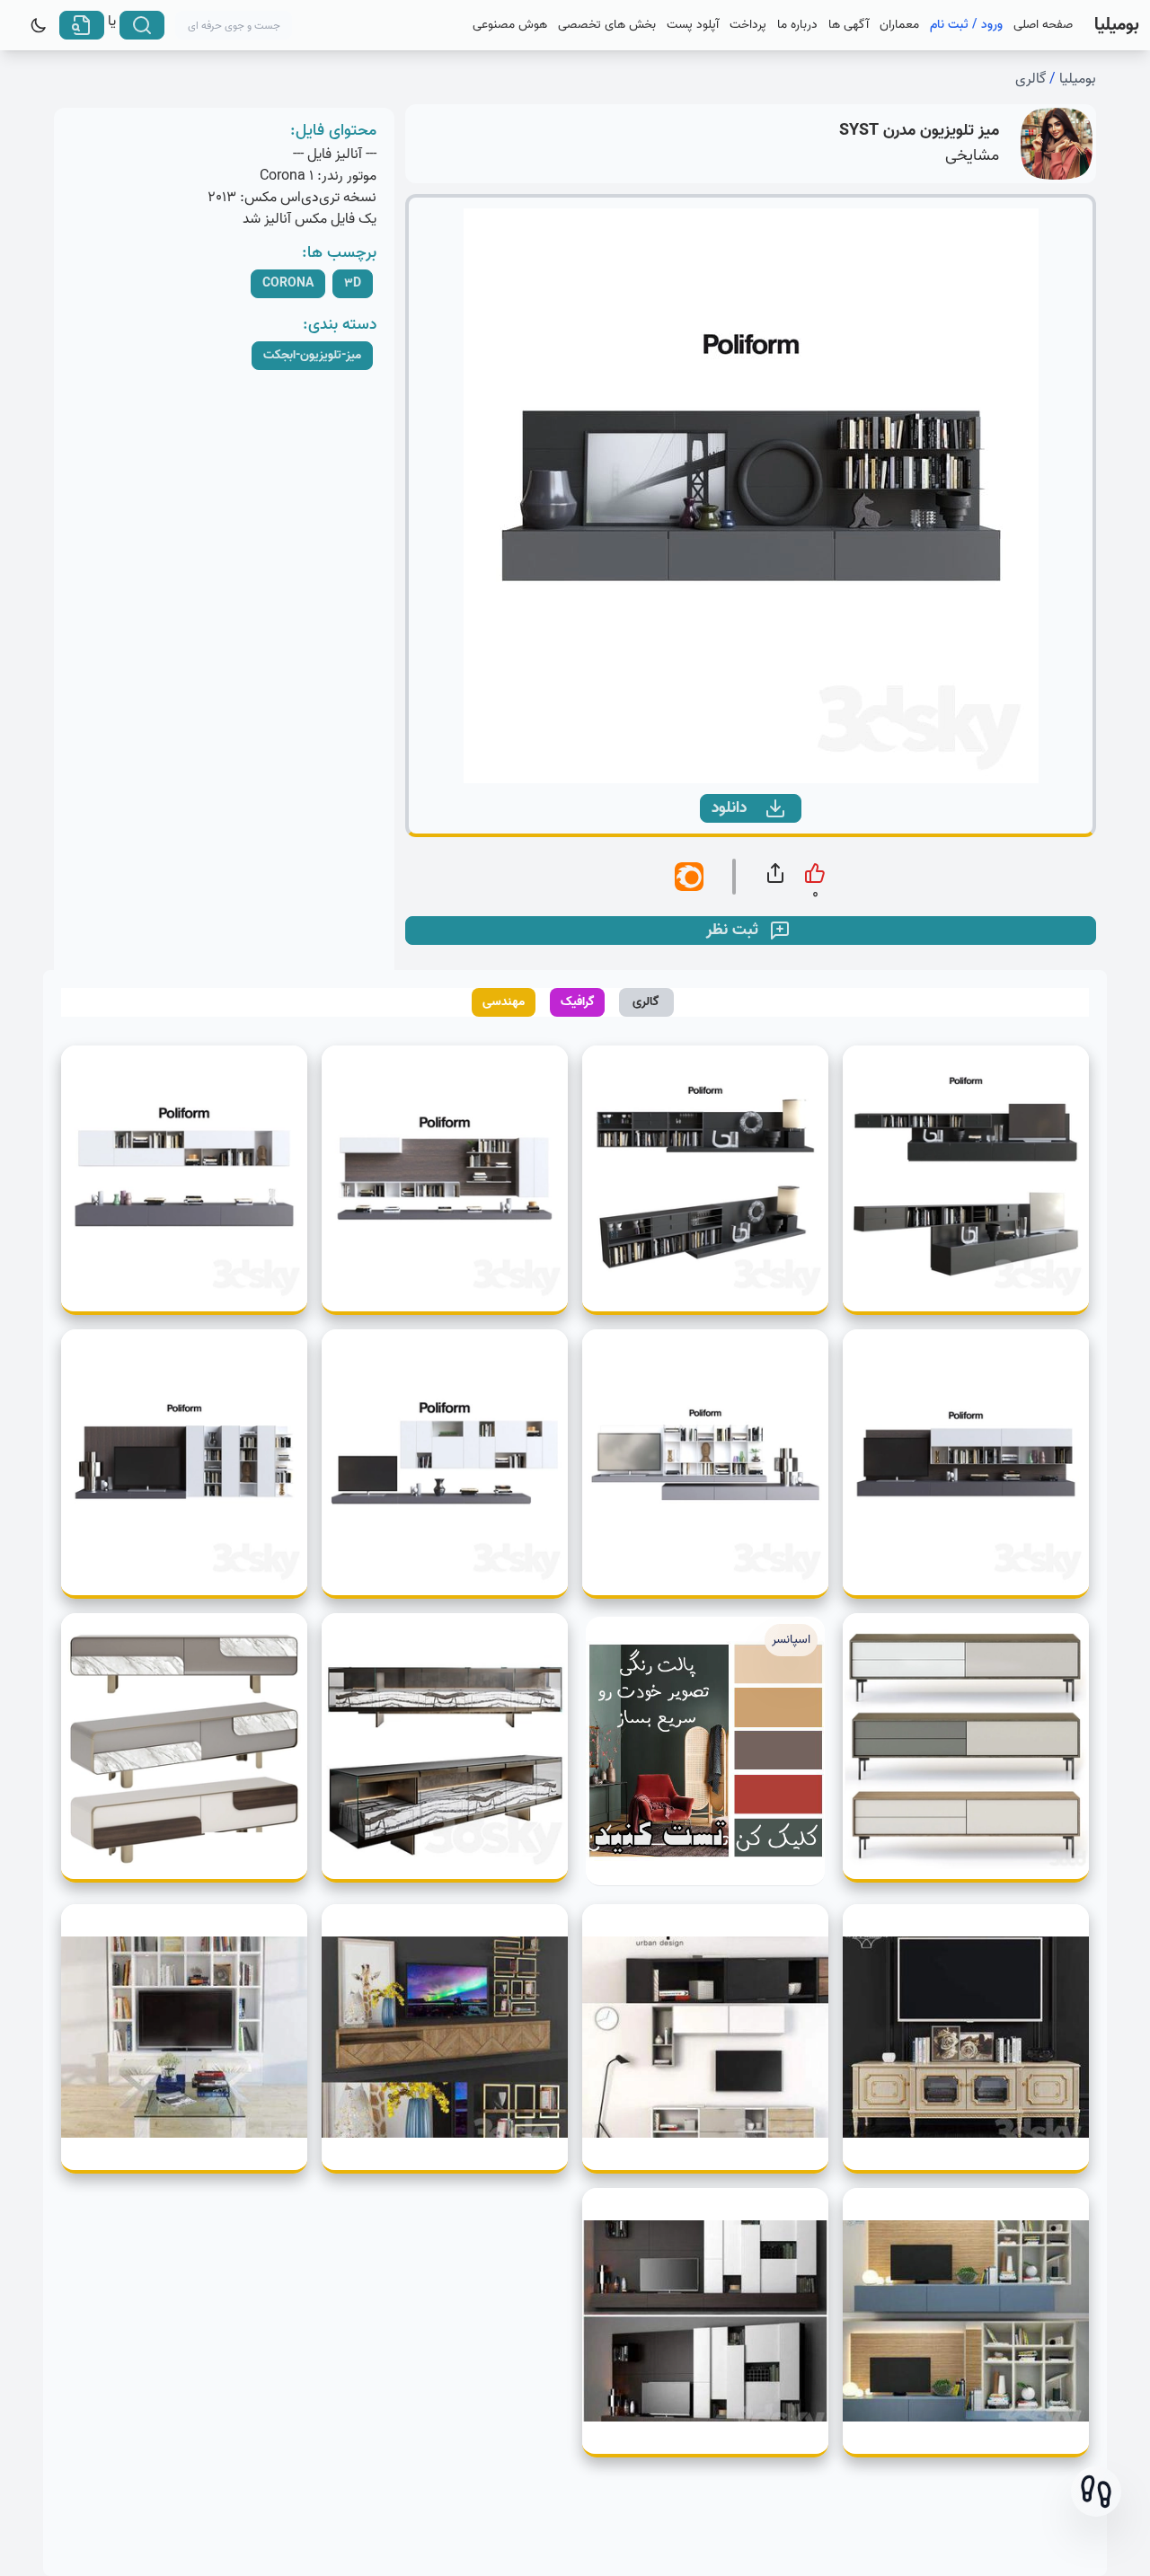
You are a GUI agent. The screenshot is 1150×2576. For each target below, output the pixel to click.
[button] (1096, 2492)
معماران (899, 25)
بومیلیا (1078, 79)
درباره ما (797, 25)
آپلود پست (693, 25)
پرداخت (748, 25)
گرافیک (578, 1002)
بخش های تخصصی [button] (607, 25)
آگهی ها (849, 25)
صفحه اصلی (1043, 25)
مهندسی (504, 1002)
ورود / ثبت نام (966, 25)
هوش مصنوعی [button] (510, 25)
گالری (1031, 79)
